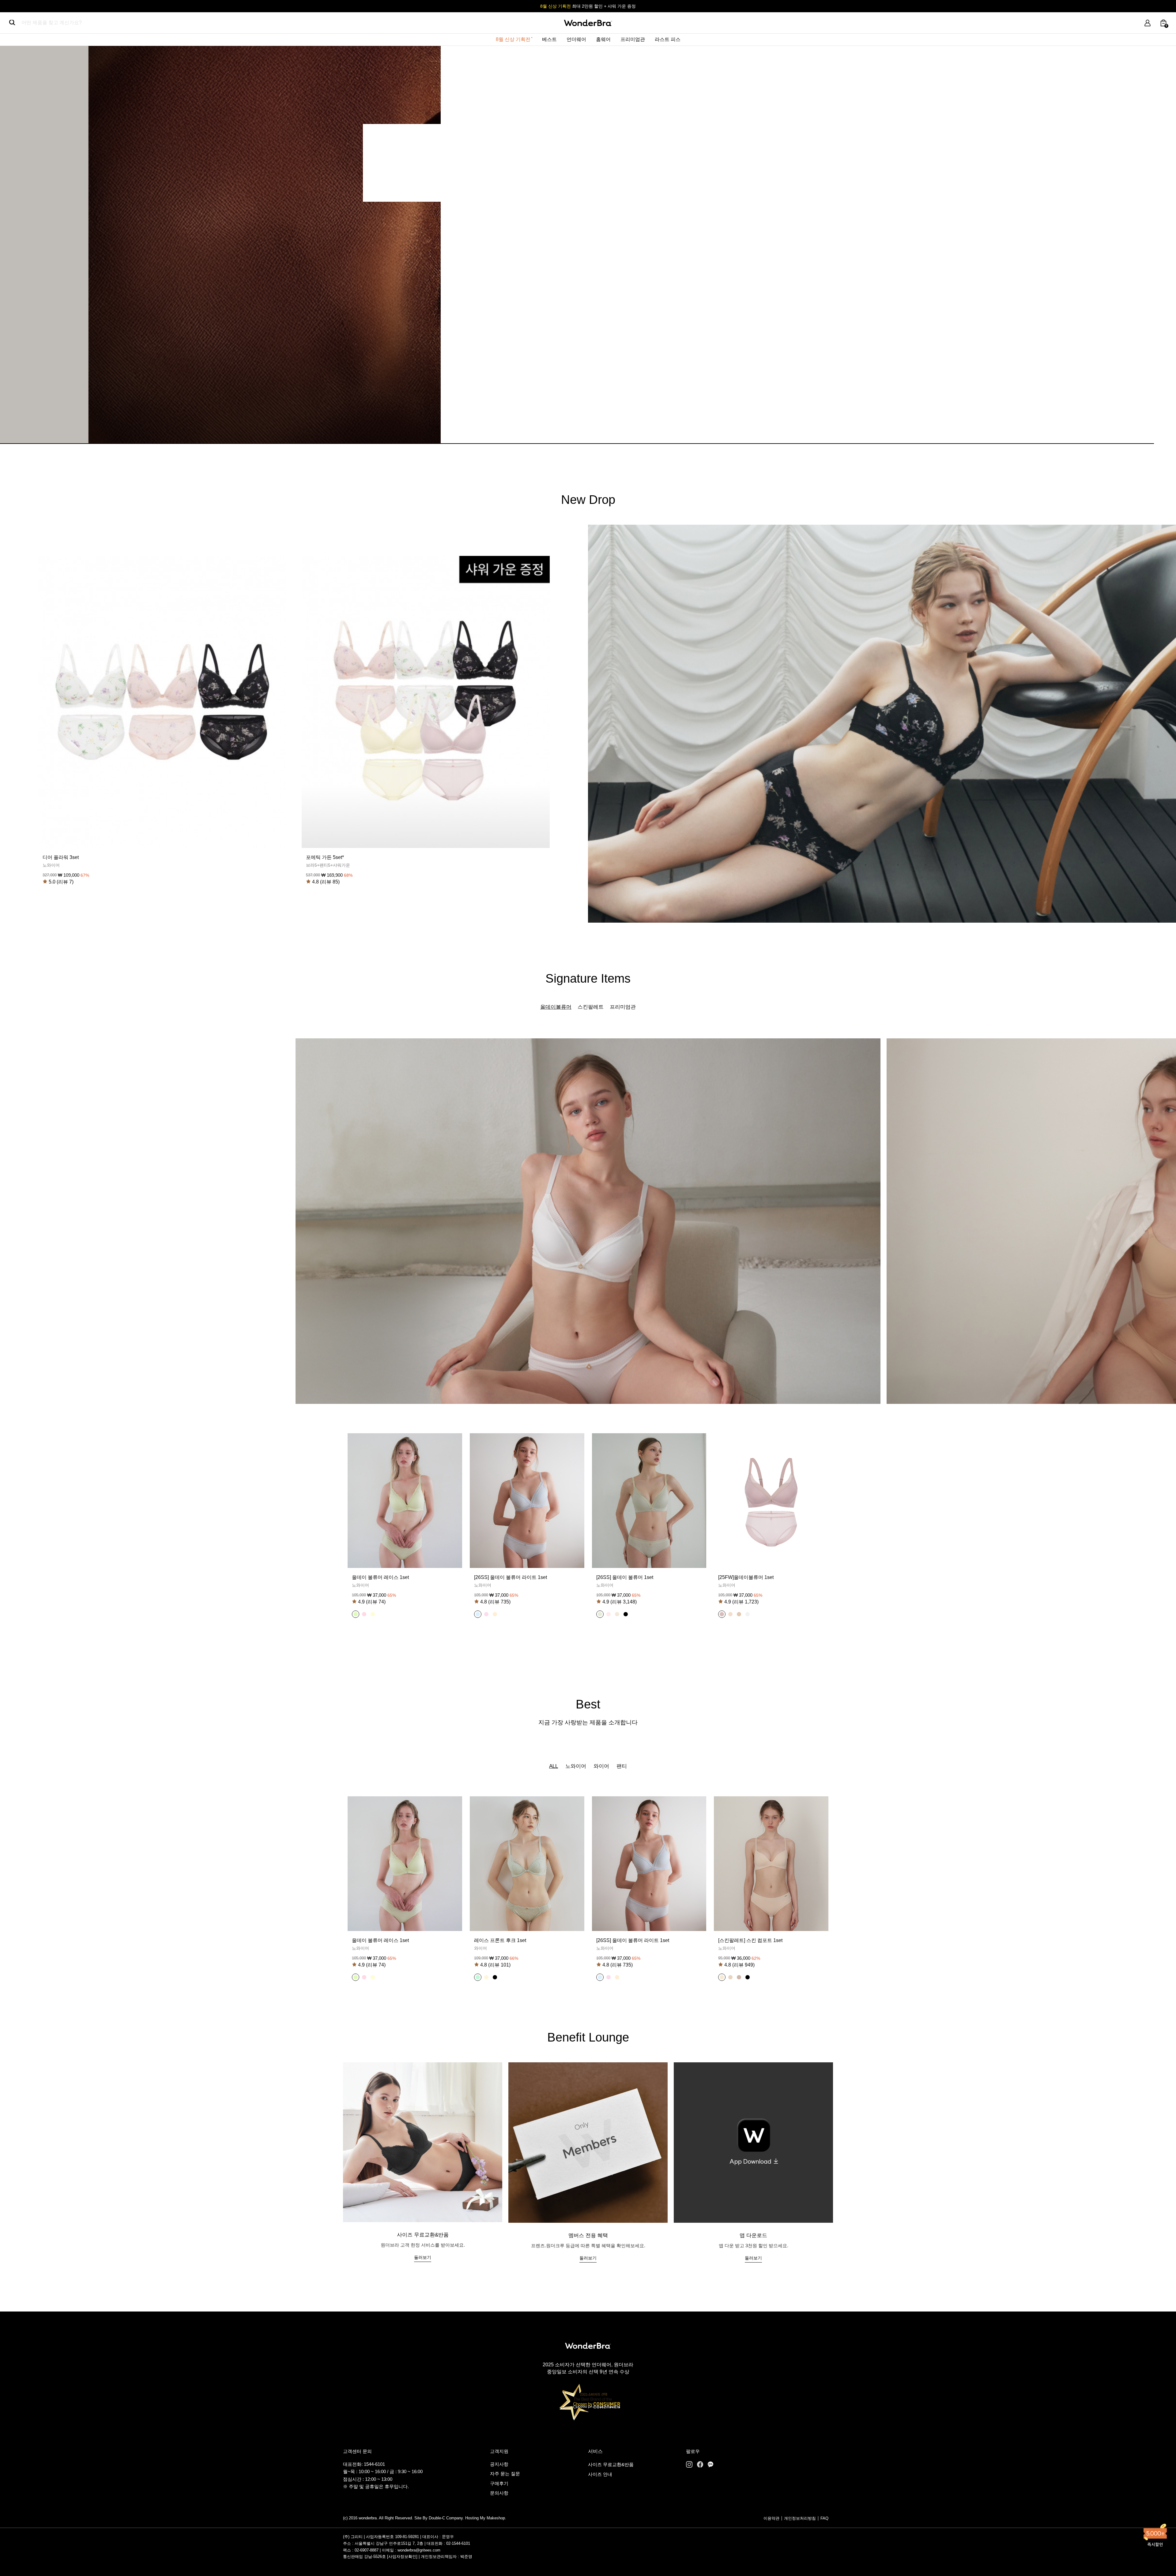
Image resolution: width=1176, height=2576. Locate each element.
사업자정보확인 (402, 2557)
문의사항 (499, 2493)
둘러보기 (423, 2257)
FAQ (824, 2518)
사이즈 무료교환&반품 (611, 2464)
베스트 (549, 39)
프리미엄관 (633, 39)
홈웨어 (603, 39)
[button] (356, 1614)
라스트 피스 (668, 39)
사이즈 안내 (600, 2474)
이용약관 (771, 2518)
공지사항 (499, 2464)
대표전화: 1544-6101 (364, 2464)
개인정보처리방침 (800, 2518)
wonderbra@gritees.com (419, 2550)
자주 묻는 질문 (505, 2474)
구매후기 (499, 2483)
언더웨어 (576, 39)
